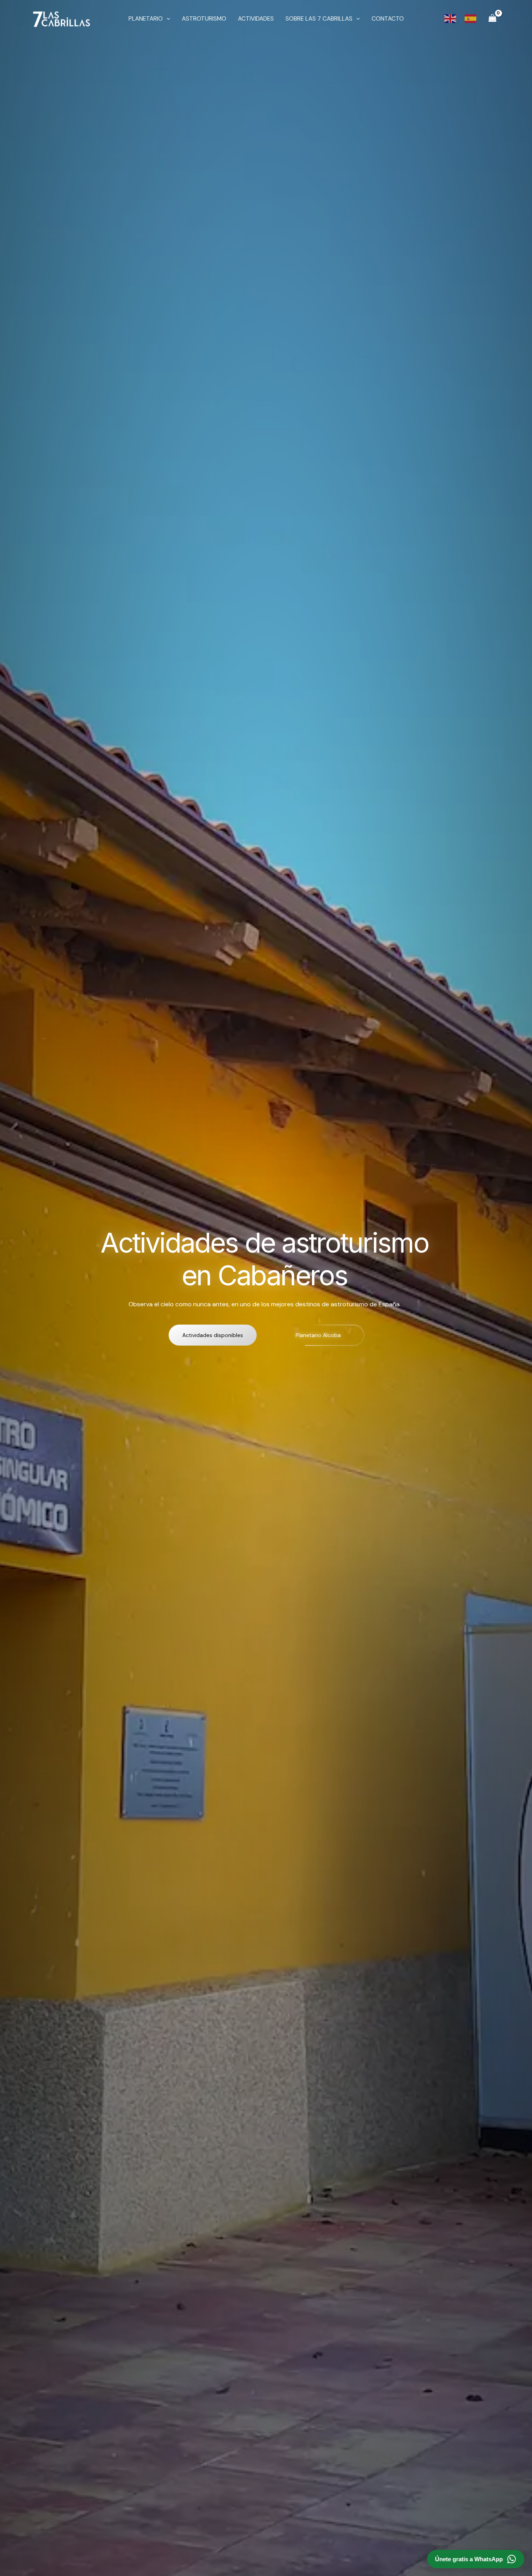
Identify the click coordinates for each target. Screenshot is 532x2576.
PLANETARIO (146, 19)
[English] (451, 18)
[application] (166, 19)
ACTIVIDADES (256, 19)
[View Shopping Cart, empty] (492, 18)
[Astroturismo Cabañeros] (62, 18)
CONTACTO (388, 19)
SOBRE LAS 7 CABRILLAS (319, 19)
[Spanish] (471, 18)
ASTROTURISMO (204, 19)
